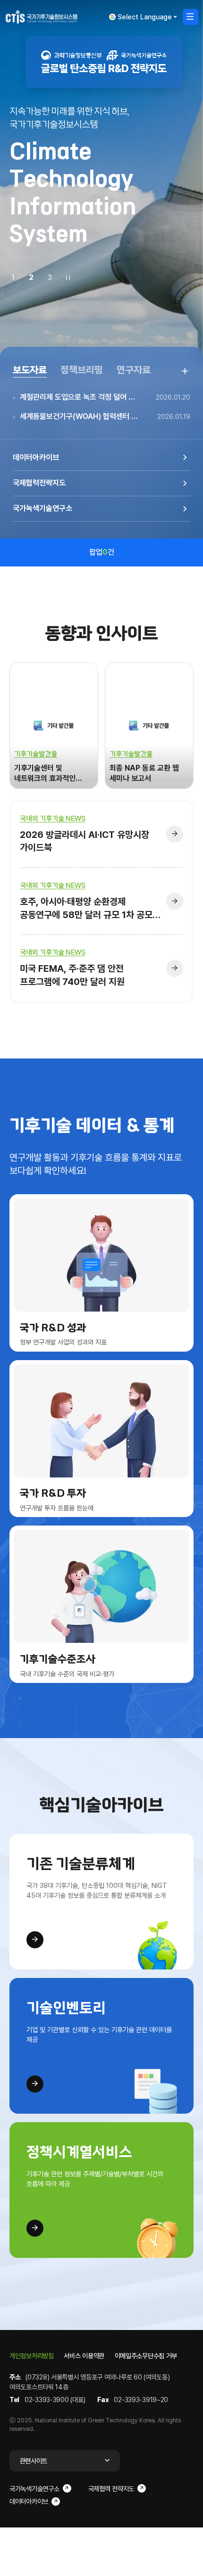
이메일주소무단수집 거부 (146, 2356)
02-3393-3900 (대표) (55, 2400)
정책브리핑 (82, 370)
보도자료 (30, 370)
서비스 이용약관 (84, 2356)
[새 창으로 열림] (104, 62)
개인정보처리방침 (32, 2356)
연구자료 (134, 370)
